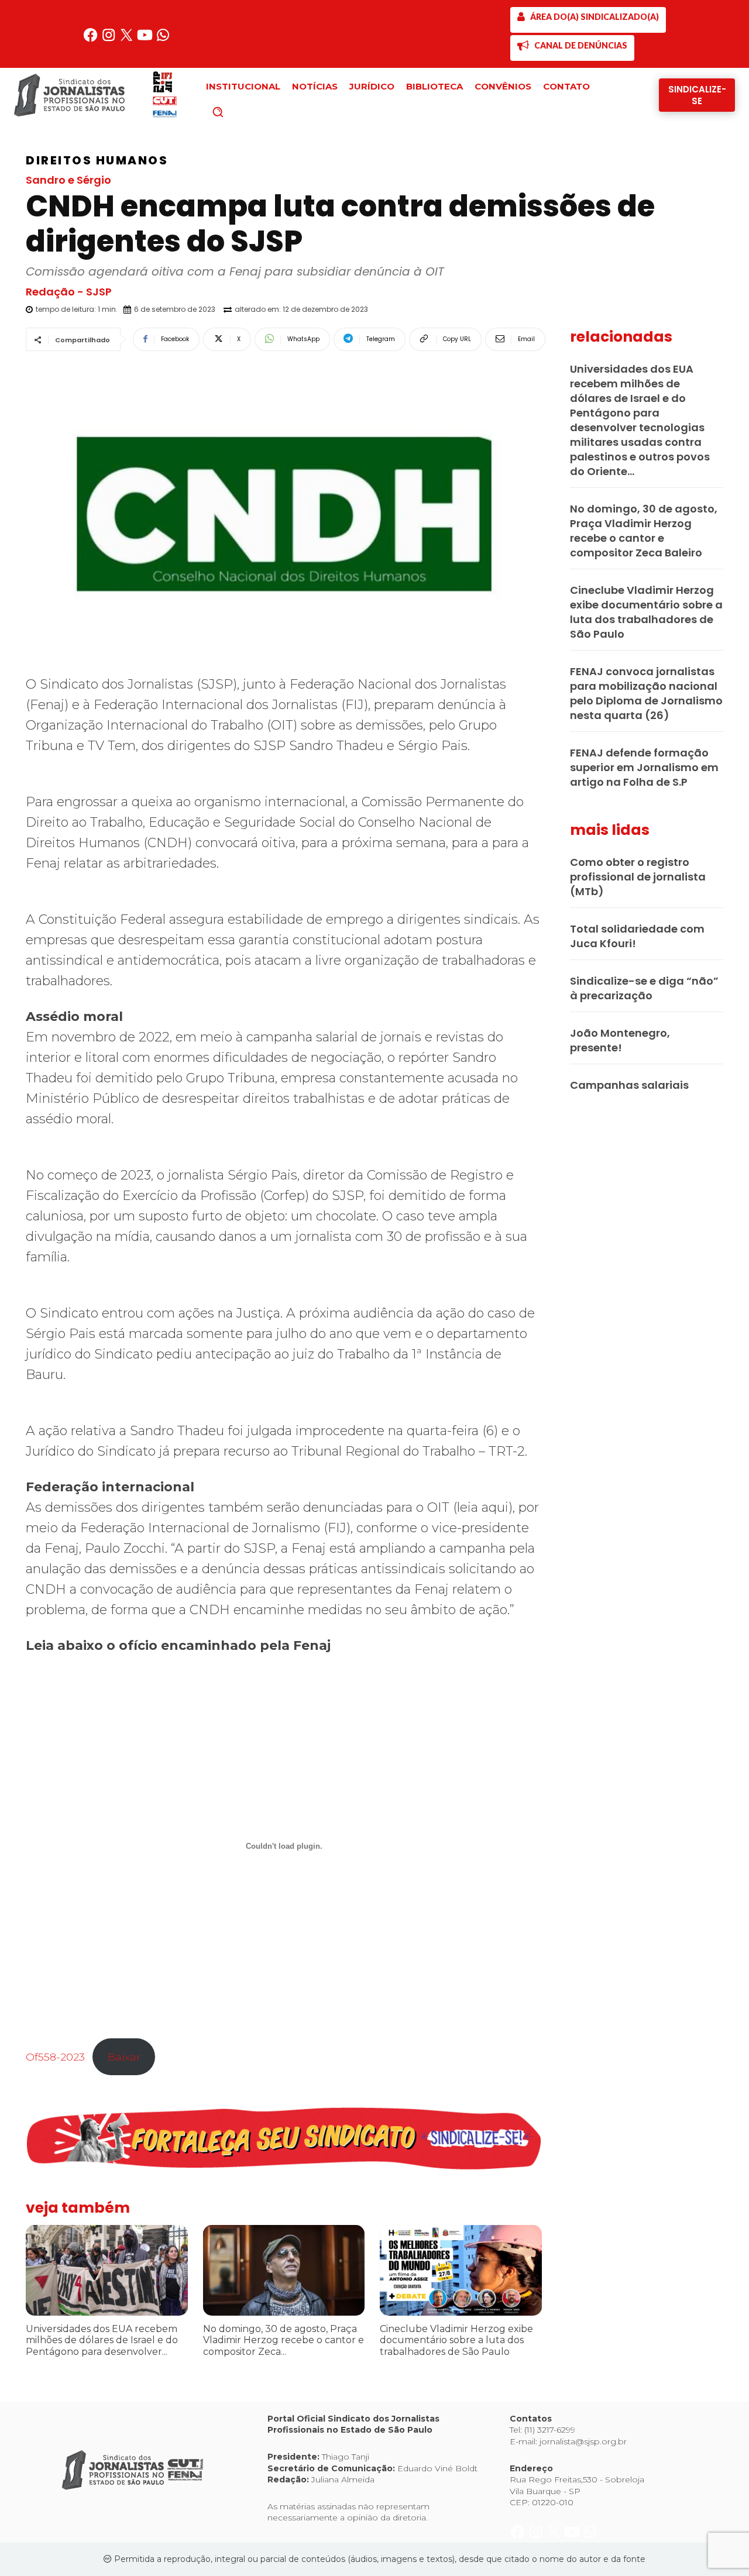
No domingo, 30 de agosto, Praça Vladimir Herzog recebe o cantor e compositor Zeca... (284, 2340)
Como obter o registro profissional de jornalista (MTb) (638, 877)
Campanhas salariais (629, 1085)
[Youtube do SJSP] (146, 39)
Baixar (124, 2057)
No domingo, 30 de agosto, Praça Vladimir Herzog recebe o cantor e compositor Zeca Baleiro (644, 531)
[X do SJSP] (128, 39)
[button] (238, 112)
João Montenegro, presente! (620, 1040)
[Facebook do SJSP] (92, 39)
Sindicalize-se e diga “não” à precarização (644, 988)
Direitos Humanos (97, 160)
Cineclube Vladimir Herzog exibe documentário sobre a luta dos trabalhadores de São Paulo (456, 2340)
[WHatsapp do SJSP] (163, 39)
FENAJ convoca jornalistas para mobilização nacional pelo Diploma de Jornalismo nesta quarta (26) (646, 693)
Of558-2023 (55, 2057)
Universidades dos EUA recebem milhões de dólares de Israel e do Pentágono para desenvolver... (102, 2340)
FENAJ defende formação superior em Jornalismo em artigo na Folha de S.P (644, 767)
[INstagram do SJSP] (110, 39)
